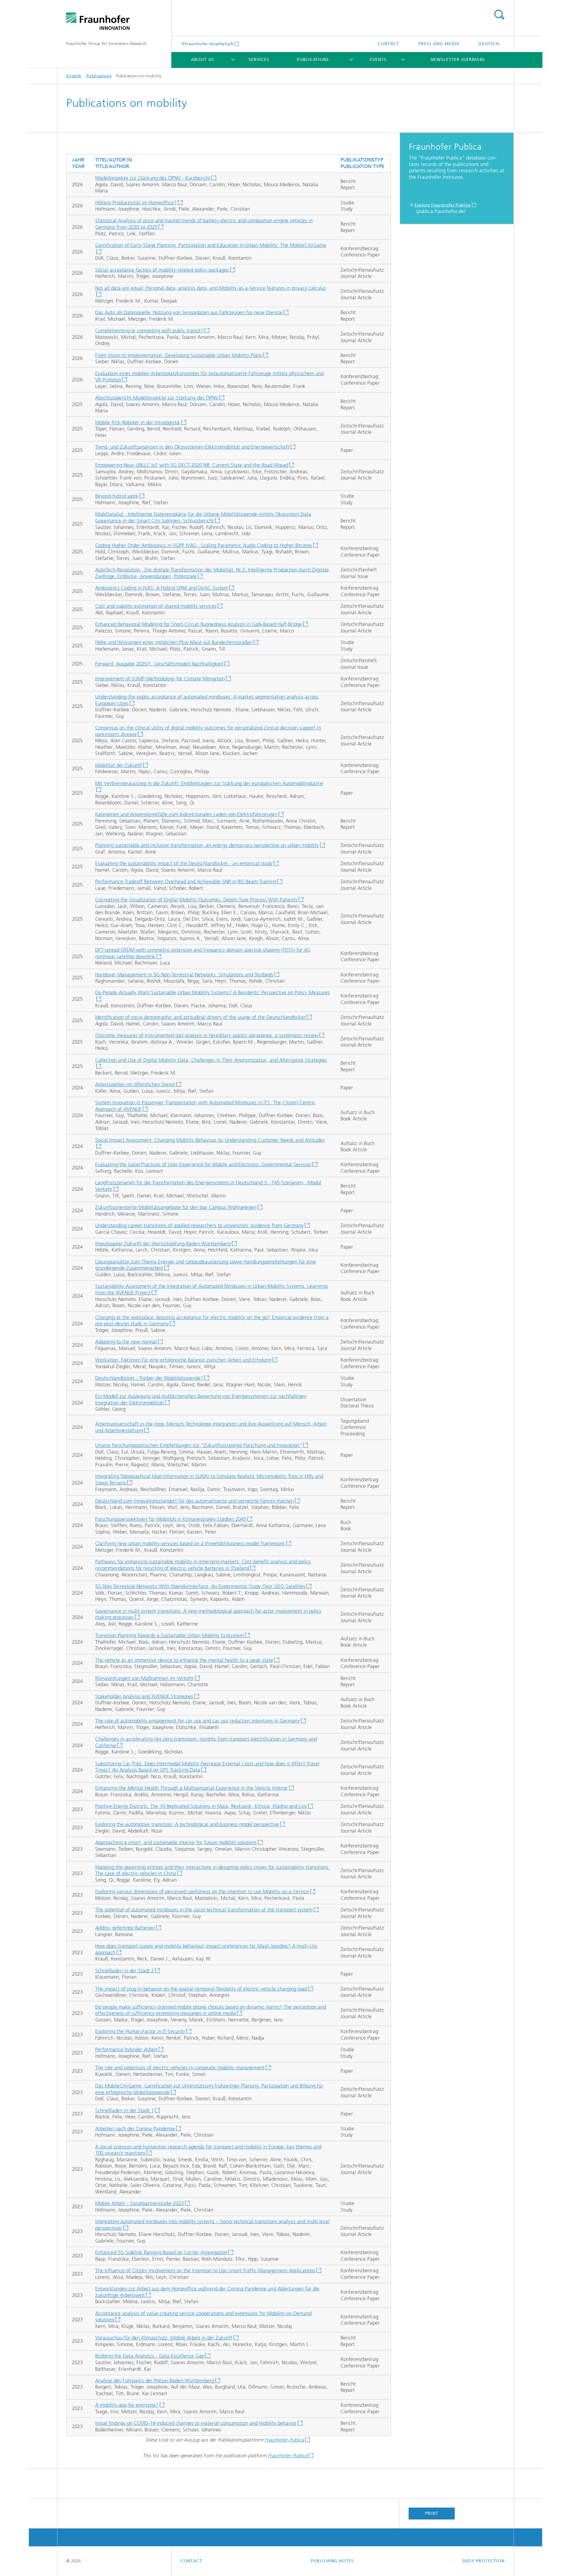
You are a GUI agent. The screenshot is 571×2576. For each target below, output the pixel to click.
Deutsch (489, 44)
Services (259, 60)
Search (499, 15)
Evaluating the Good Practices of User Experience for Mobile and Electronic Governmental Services (203, 1164)
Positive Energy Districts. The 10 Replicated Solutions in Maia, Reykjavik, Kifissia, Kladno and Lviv (201, 1806)
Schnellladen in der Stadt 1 (124, 2110)
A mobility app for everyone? (127, 2405)
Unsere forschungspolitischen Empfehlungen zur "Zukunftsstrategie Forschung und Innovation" (199, 1445)
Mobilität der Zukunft (119, 765)
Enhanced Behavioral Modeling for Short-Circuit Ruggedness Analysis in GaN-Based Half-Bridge (199, 624)
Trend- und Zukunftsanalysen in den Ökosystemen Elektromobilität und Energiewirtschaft (192, 447)
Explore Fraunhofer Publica (443, 205)
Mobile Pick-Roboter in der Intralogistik (138, 422)
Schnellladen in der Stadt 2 (124, 1971)
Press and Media (439, 44)
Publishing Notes (332, 2561)
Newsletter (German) (458, 60)
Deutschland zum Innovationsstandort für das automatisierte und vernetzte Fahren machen (194, 1501)
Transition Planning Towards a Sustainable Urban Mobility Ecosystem (170, 1635)
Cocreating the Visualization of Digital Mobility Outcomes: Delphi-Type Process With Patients (196, 900)
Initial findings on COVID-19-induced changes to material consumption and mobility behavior (196, 2423)
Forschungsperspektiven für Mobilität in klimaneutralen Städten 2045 (171, 1519)
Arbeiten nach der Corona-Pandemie (135, 2129)
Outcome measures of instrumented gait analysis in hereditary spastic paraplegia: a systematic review (207, 1035)
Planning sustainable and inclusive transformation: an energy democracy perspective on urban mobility (207, 845)
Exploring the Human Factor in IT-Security (140, 2031)
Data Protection (484, 2561)
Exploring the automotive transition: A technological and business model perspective (187, 1824)
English (74, 76)
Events (378, 60)
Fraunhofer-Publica (284, 2440)
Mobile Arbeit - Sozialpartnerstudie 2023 (139, 2203)
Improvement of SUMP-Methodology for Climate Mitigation (160, 679)
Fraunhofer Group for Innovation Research (106, 44)
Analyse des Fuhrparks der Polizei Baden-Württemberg (155, 2381)
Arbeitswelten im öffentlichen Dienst (135, 1084)
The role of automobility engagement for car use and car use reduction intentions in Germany (197, 1721)
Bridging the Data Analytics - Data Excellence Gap (150, 2356)
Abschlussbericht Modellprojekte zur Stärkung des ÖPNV (157, 398)
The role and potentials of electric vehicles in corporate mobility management (180, 2068)
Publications (313, 60)
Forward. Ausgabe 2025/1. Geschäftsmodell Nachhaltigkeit (159, 664)
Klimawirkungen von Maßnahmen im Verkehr (145, 1678)
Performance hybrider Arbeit (126, 2049)
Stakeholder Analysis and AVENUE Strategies (144, 1696)
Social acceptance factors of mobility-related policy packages (162, 270)
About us (203, 60)
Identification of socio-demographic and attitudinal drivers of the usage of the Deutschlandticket (200, 1017)
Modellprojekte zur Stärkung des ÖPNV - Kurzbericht (153, 178)
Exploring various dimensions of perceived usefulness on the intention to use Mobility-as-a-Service (202, 1891)
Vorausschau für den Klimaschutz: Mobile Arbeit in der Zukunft (164, 2338)
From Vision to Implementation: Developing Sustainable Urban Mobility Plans (179, 355)
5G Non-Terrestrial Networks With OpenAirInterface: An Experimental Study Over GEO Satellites (200, 1586)
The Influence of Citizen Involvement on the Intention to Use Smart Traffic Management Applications (205, 2270)
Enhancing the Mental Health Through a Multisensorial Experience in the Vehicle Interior (192, 1788)
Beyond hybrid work (117, 496)
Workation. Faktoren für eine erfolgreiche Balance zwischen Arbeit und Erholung (183, 1360)
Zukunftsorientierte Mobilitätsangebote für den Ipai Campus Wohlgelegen (176, 1207)
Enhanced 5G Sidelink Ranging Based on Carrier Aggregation (161, 2252)
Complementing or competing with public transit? (149, 331)
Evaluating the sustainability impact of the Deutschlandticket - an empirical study (184, 863)
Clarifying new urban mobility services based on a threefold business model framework (190, 1543)
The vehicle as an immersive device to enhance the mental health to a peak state (184, 1660)
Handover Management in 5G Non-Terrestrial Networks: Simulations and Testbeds (184, 975)
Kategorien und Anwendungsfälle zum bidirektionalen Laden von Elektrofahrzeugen (186, 814)
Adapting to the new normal (126, 1342)
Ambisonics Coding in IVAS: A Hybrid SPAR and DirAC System (162, 588)
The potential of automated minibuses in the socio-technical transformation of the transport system (204, 1910)
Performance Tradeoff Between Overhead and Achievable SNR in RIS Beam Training (186, 881)
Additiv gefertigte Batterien (125, 1928)
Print (432, 2513)
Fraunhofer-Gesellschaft (209, 44)
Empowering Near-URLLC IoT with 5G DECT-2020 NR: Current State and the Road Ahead (192, 465)
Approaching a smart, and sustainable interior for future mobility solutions (176, 1842)
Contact (389, 44)
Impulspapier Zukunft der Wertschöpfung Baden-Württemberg (163, 1244)
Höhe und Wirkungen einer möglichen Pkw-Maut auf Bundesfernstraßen (174, 642)
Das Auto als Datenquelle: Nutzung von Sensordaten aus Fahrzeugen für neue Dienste (189, 312)
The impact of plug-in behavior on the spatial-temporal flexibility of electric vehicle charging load (201, 1989)
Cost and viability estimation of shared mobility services (156, 606)
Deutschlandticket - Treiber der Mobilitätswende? (149, 1378)
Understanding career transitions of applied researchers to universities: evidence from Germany (199, 1225)
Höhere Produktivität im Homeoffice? (136, 203)
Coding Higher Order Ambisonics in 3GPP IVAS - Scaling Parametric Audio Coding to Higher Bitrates (204, 545)
